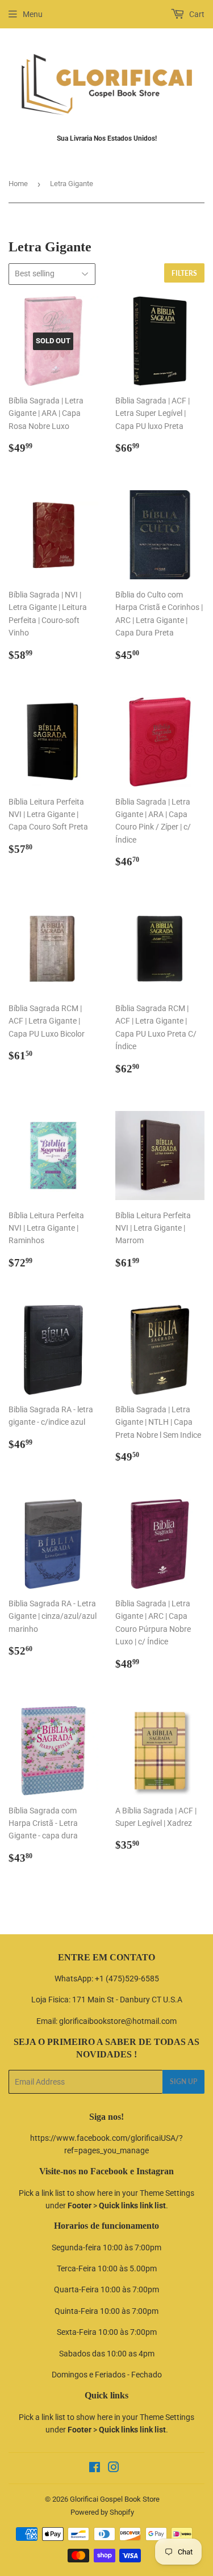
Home (18, 184)
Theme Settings (167, 2193)
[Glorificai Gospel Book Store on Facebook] (95, 2469)
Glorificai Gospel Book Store (115, 2499)
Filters (184, 273)
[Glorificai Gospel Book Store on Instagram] (114, 2469)
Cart (196, 14)
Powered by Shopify (102, 2512)
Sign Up (183, 2082)
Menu (33, 14)
